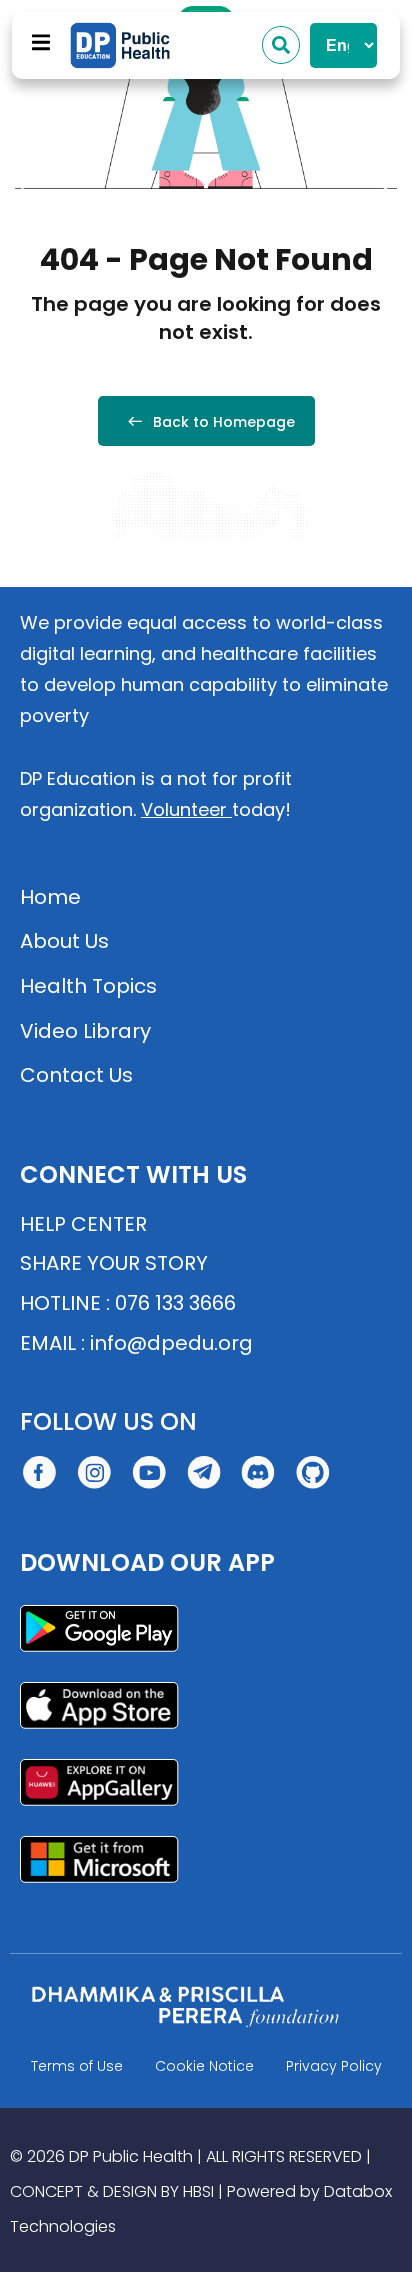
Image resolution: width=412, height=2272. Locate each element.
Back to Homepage (224, 422)
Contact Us (76, 1075)
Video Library (85, 1031)
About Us (64, 941)
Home (50, 897)
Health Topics (88, 986)
